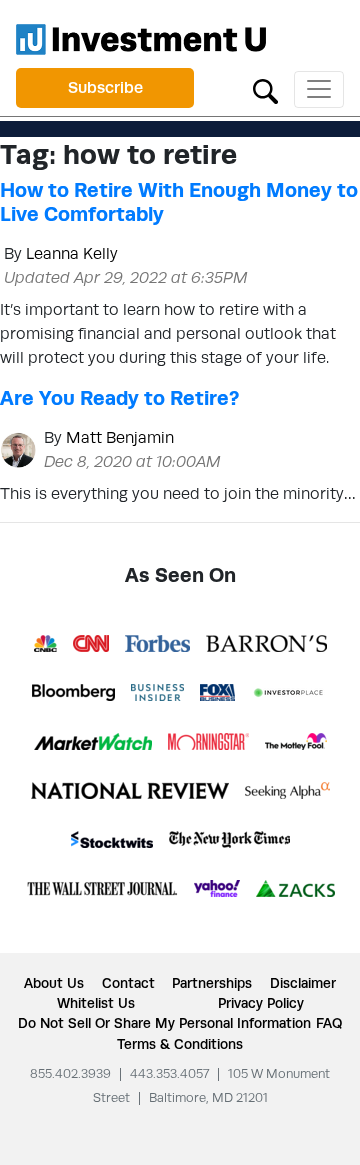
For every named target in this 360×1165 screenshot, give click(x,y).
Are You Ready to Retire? (119, 398)
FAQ (329, 1023)
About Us (54, 983)
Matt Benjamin (120, 437)
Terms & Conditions (180, 1044)
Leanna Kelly (72, 253)
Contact (128, 983)
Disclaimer (303, 983)
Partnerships (212, 983)
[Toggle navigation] (319, 89)
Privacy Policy (261, 1003)
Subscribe (105, 87)
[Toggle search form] (265, 89)
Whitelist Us (96, 1003)
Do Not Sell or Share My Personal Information (164, 1023)
